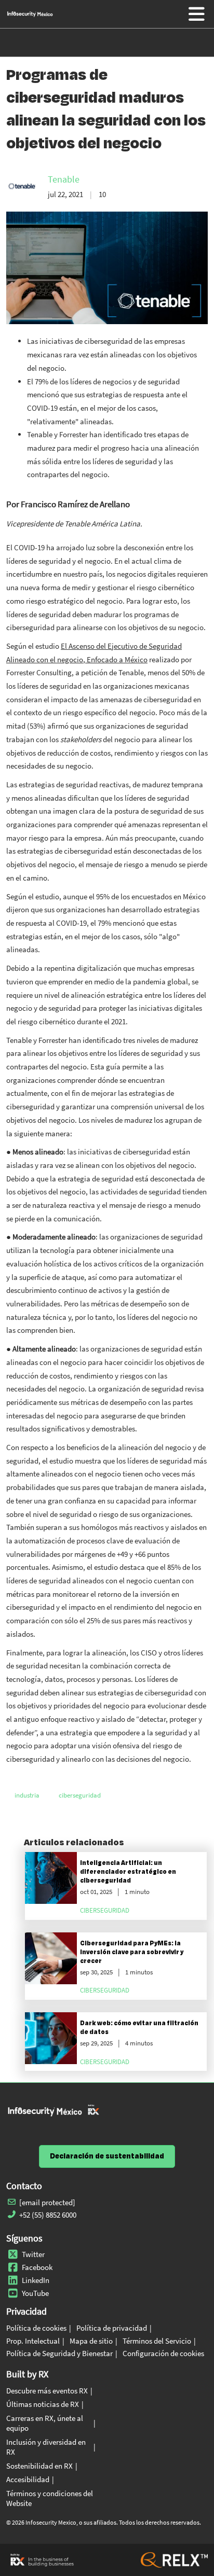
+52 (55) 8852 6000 (48, 2215)
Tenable (64, 179)
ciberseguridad (80, 1795)
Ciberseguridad (105, 1910)
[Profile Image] (22, 186)
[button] (107, 2156)
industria (27, 1795)
